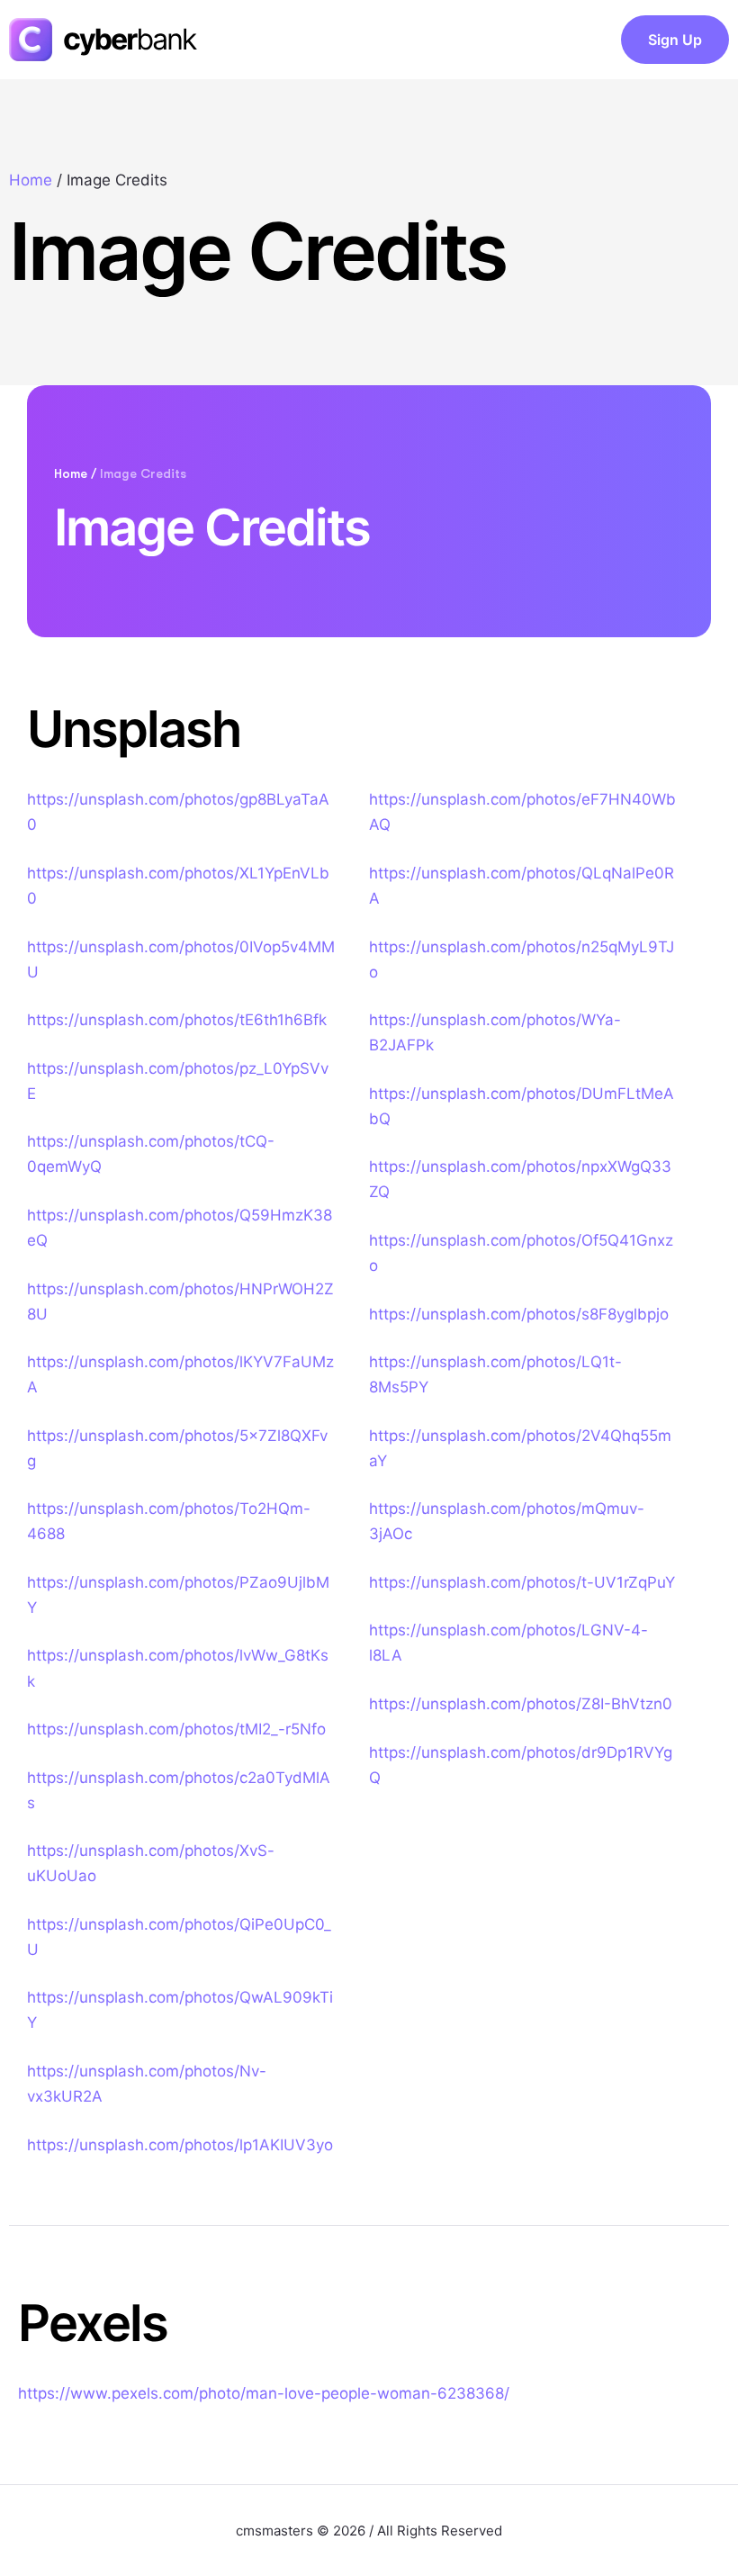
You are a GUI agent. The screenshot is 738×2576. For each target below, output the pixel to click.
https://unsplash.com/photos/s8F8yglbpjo (519, 1314)
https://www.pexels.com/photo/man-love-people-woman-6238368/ (264, 2393)
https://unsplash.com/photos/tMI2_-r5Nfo (176, 1729)
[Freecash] (114, 40)
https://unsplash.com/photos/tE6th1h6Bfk (177, 1020)
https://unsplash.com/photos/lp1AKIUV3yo (180, 2145)
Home (31, 180)
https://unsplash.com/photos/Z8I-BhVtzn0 (521, 1704)
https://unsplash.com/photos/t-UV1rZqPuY (522, 1582)
